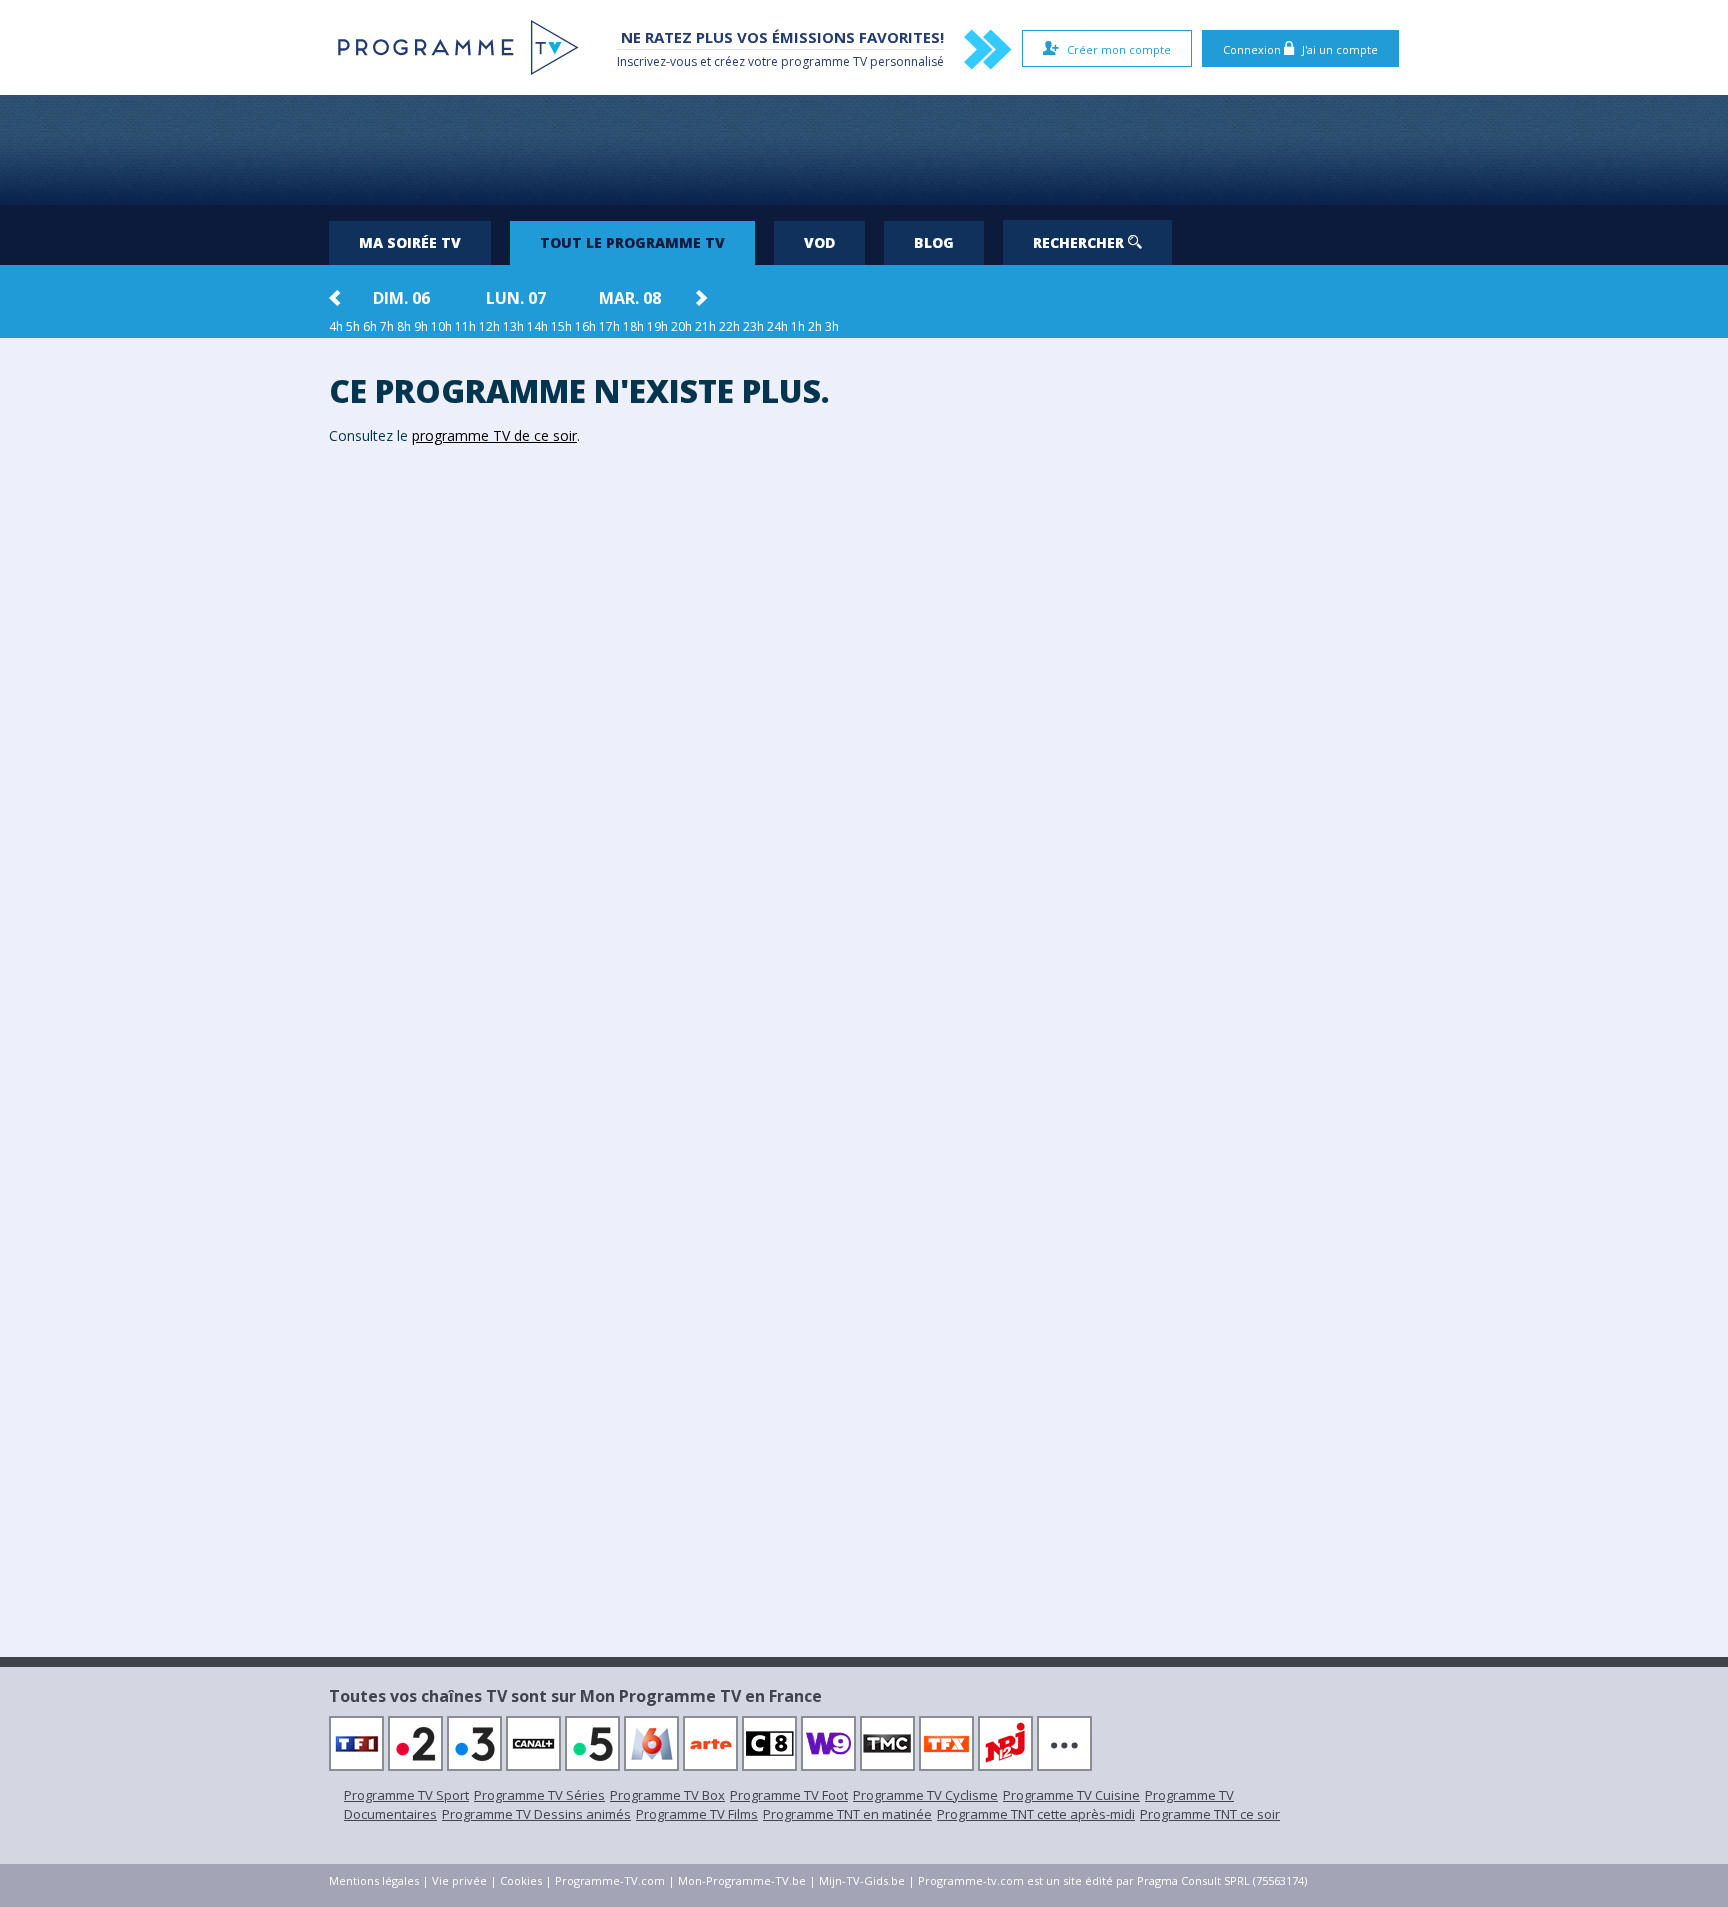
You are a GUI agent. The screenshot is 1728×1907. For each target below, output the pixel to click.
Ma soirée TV (410, 242)
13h (513, 326)
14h (537, 326)
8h (404, 326)
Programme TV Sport (406, 1795)
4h (336, 326)
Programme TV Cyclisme (925, 1795)
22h (729, 326)
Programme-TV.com (610, 1880)
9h (421, 326)
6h (370, 326)
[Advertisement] (864, 150)
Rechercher (1080, 242)
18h (633, 326)
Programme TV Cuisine (1071, 1795)
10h (441, 326)
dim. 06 (401, 298)
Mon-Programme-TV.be (742, 1880)
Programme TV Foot (789, 1795)
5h (353, 326)
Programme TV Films (697, 1814)
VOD (819, 242)
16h (585, 326)
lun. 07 (516, 298)
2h (815, 326)
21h (705, 326)
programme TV (824, 61)
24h (777, 326)
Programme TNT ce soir (1210, 1814)
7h (387, 326)
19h (657, 326)
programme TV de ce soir (494, 435)
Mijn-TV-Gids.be (862, 1880)
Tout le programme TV (632, 242)
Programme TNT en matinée (847, 1814)
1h (798, 326)
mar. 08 (630, 298)
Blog (934, 242)
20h (681, 326)
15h (561, 326)
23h (753, 326)
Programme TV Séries (539, 1795)
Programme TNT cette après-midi (1036, 1814)
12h (489, 326)
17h (609, 326)
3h (832, 326)
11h (465, 326)
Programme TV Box (667, 1795)
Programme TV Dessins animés (536, 1814)
